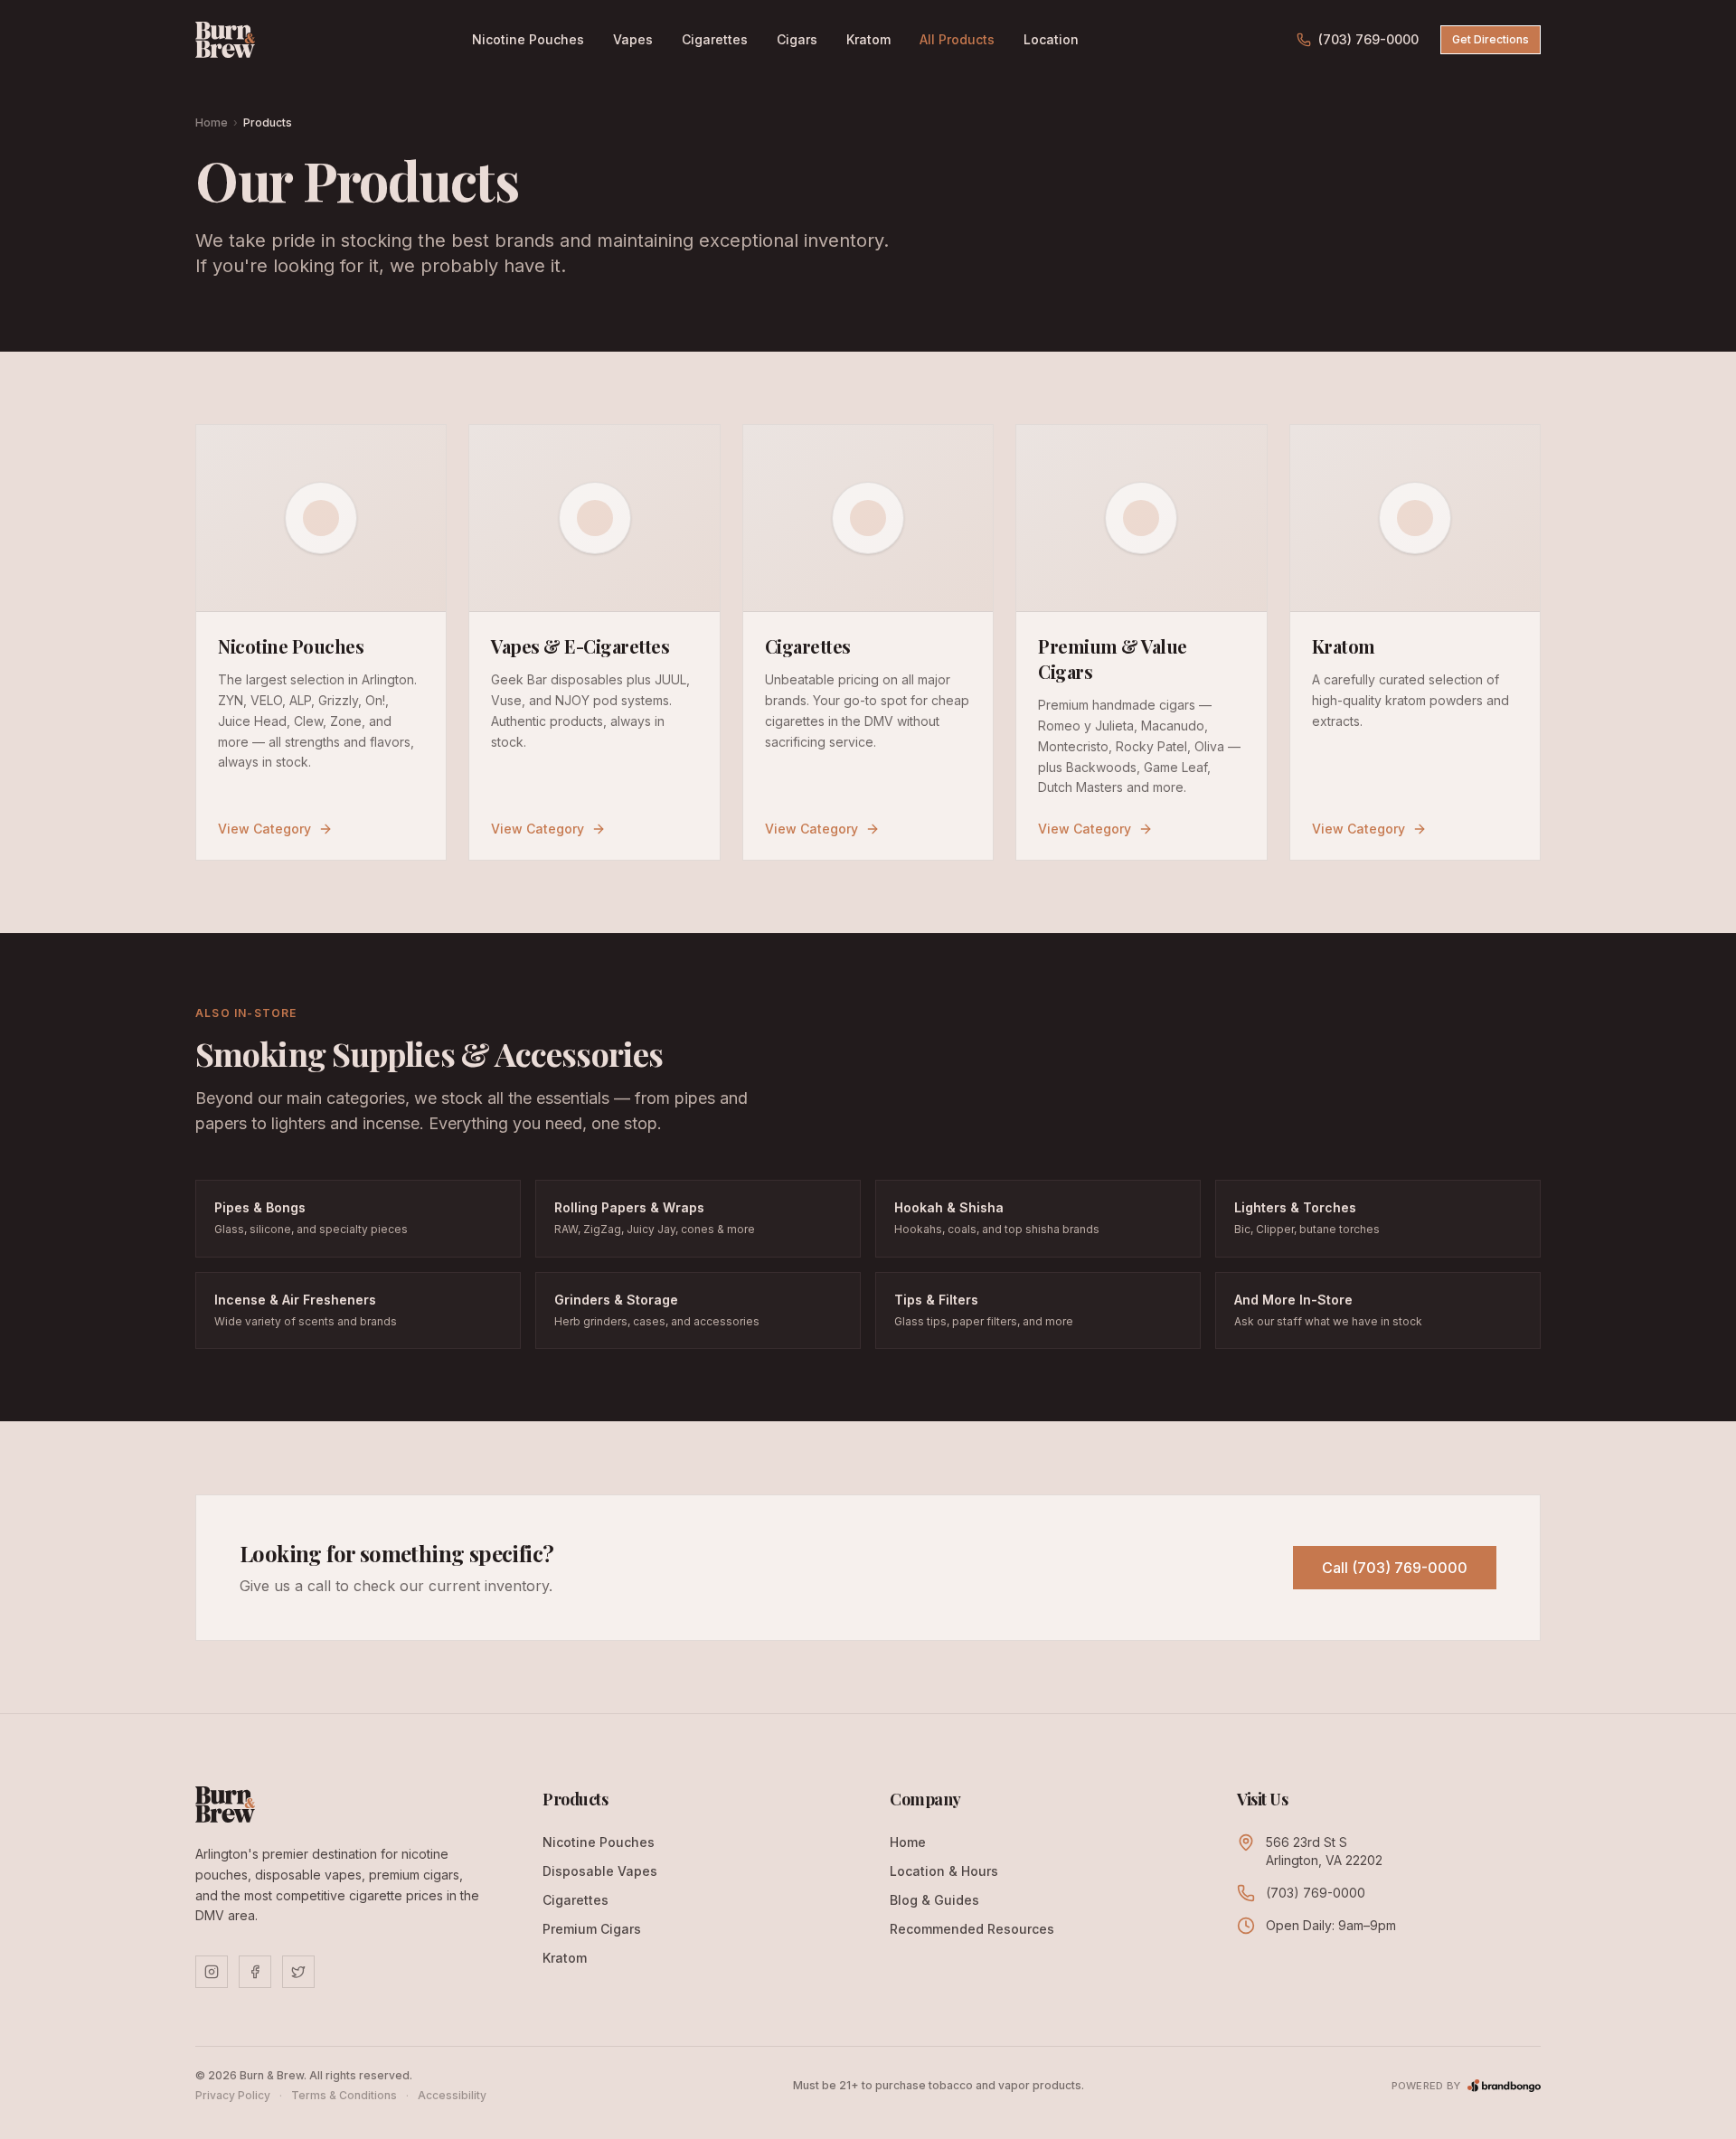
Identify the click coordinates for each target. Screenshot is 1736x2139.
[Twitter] (298, 1972)
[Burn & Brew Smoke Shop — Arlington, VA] (225, 40)
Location (1051, 39)
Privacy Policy (233, 2095)
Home (212, 122)
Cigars (797, 39)
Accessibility (452, 2095)
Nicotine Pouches (528, 39)
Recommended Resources (972, 1929)
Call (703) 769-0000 (1395, 1568)
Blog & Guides (934, 1900)
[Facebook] (255, 1972)
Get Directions (1491, 39)
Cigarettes (715, 39)
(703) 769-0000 (1368, 39)
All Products (957, 39)
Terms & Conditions (344, 2095)
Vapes (633, 39)
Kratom (868, 39)
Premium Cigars (592, 1929)
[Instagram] (212, 1972)
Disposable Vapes (600, 1871)
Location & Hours (944, 1871)
